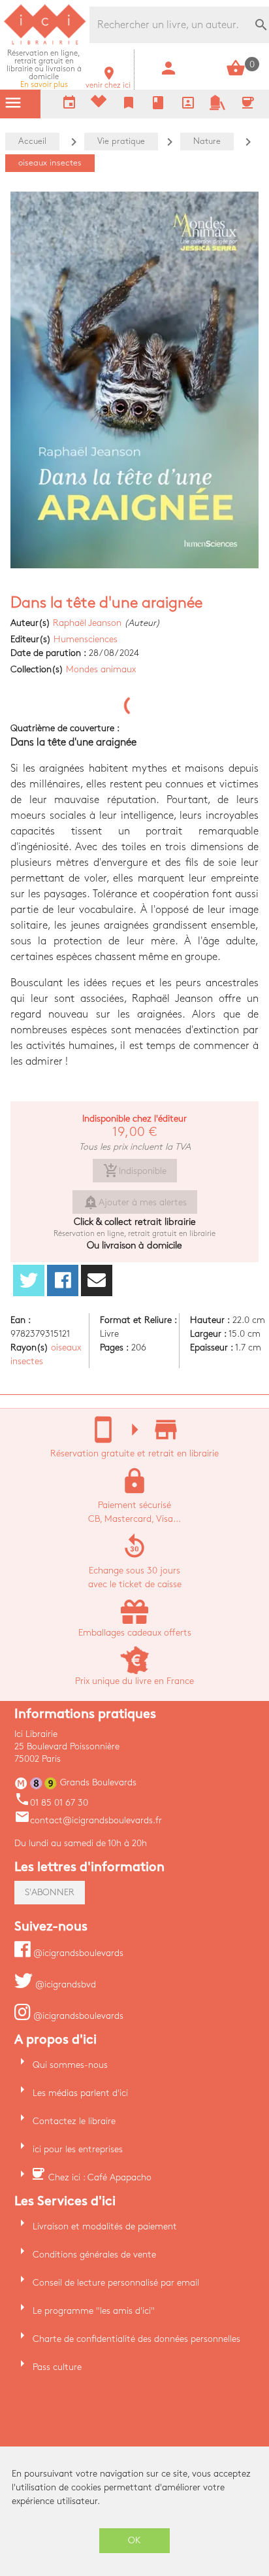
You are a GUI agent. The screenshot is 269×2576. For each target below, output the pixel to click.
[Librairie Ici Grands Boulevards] (45, 43)
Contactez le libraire (74, 2121)
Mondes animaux (101, 669)
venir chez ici (108, 81)
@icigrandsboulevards (77, 1953)
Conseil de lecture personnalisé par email (116, 2283)
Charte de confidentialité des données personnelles (136, 2339)
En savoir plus (44, 69)
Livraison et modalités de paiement (105, 2226)
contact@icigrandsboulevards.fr (88, 1820)
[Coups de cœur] (99, 104)
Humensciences (86, 639)
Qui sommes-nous (70, 2065)
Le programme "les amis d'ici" (94, 2311)
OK (134, 2540)
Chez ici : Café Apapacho (100, 2177)
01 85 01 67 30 (51, 1803)
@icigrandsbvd (64, 1984)
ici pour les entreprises (78, 2149)
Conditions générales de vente (94, 2255)
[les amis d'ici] (217, 108)
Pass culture (57, 2367)
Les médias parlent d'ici (80, 2093)
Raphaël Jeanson (87, 623)
